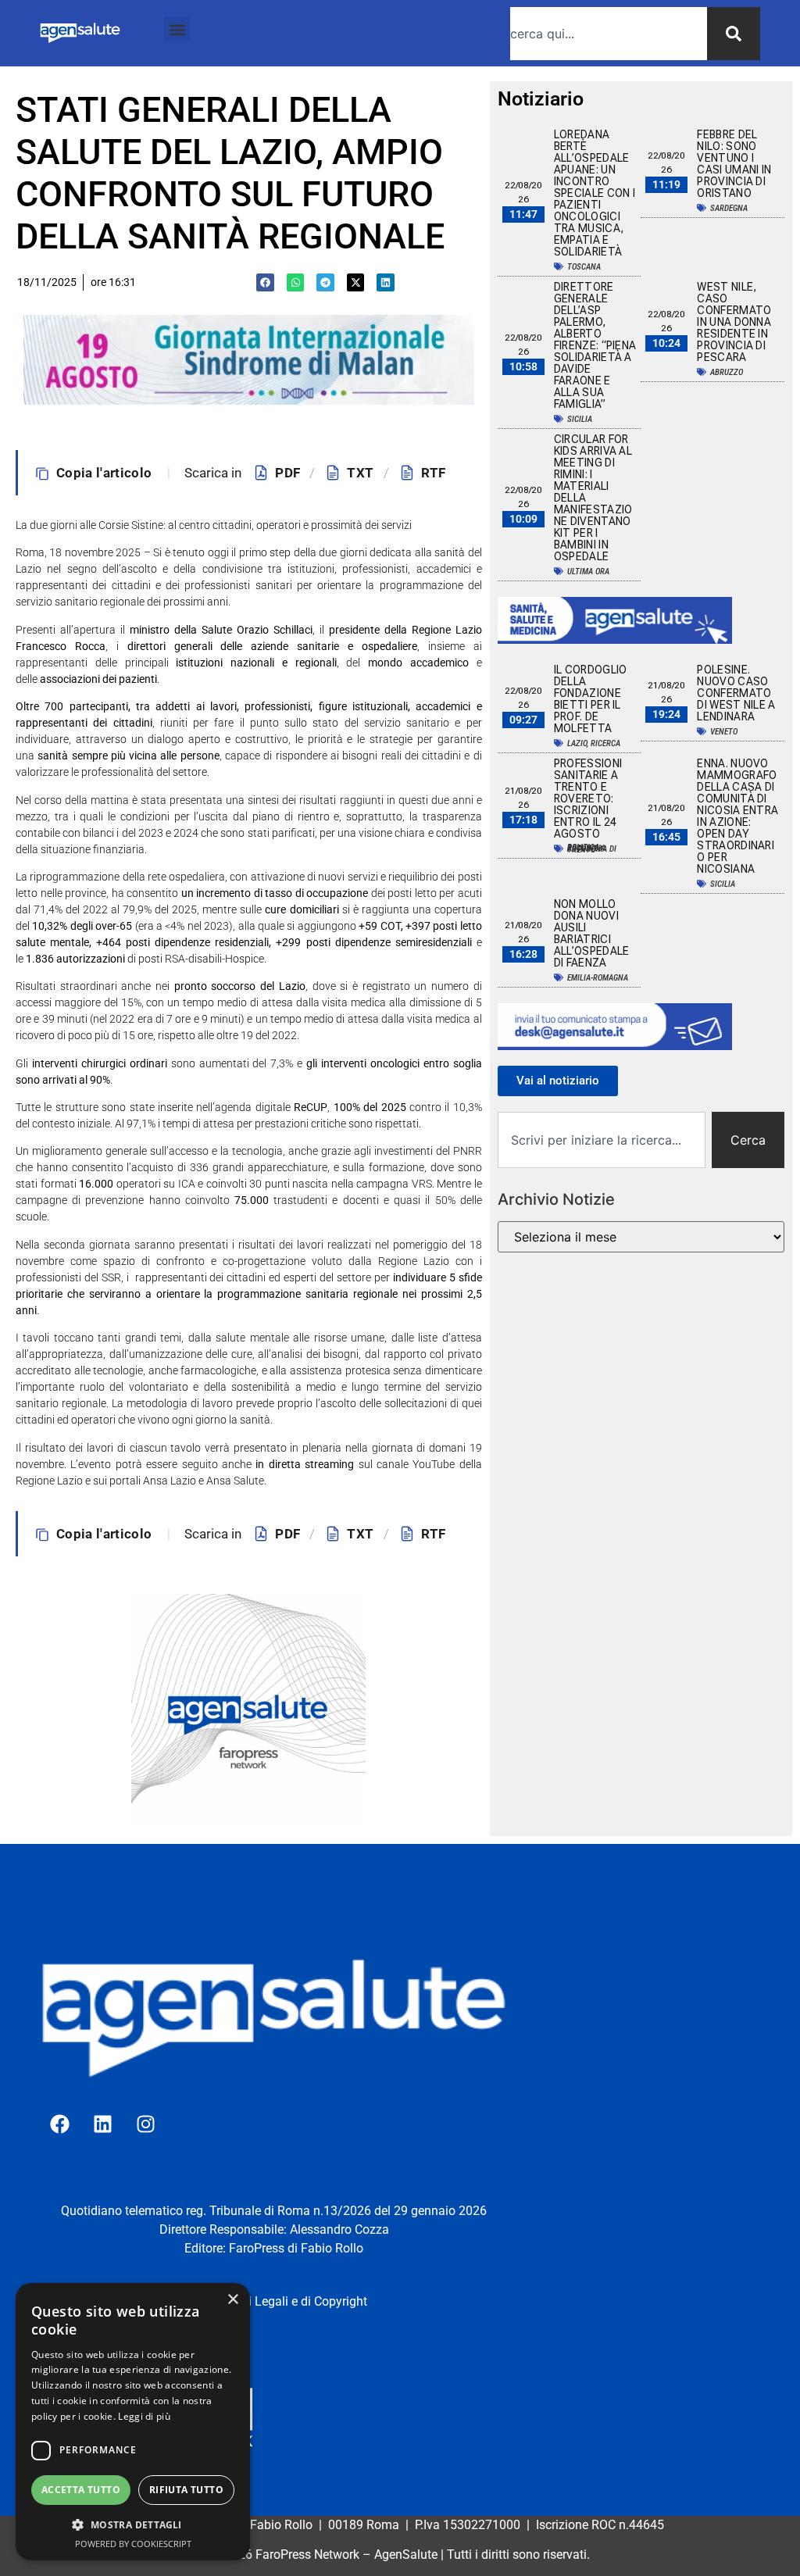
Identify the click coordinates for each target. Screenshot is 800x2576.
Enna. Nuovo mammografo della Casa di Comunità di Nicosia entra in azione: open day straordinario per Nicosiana (737, 816)
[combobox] (609, 34)
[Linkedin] (102, 2124)
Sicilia (580, 419)
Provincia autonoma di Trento (592, 849)
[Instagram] (145, 2124)
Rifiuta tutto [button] (186, 2490)
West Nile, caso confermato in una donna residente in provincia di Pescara (734, 322)
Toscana (584, 267)
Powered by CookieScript (133, 2544)
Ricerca (605, 743)
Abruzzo (727, 372)
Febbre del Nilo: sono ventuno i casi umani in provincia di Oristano (734, 164)
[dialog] (133, 2422)
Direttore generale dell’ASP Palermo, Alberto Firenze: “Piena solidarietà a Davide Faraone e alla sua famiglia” (595, 345)
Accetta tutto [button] (81, 2490)
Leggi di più (144, 2416)
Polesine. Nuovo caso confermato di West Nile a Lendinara (736, 693)
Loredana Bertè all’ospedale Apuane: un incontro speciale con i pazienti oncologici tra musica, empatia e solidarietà (595, 193)
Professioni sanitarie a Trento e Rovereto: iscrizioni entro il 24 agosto (588, 799)
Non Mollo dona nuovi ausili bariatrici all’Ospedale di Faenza (592, 933)
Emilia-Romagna (598, 978)
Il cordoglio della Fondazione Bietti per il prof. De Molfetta (591, 699)
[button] (177, 29)
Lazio (577, 743)
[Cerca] (734, 34)
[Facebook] (59, 2124)
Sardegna (729, 208)
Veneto (724, 732)
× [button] (232, 2300)
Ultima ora (588, 572)
